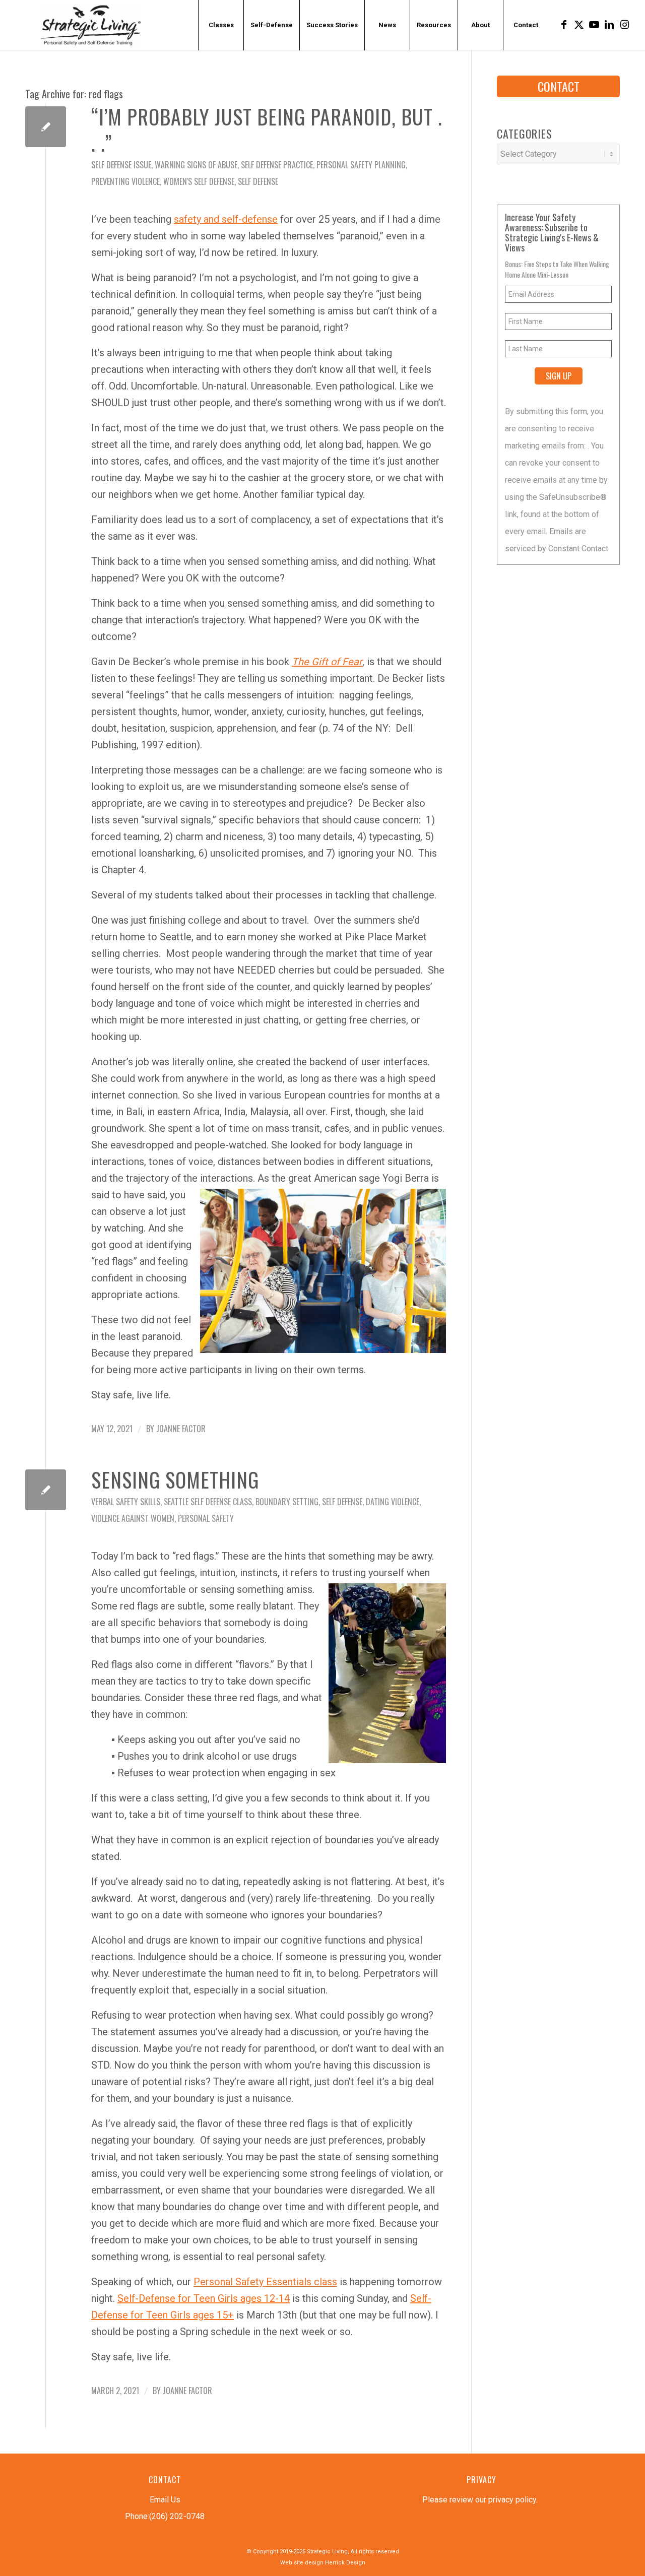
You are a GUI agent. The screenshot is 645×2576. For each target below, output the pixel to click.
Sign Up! (323, 1392)
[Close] (470, 1142)
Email (186, 1204)
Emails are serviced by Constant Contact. (374, 1367)
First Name (194, 1252)
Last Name (193, 1301)
